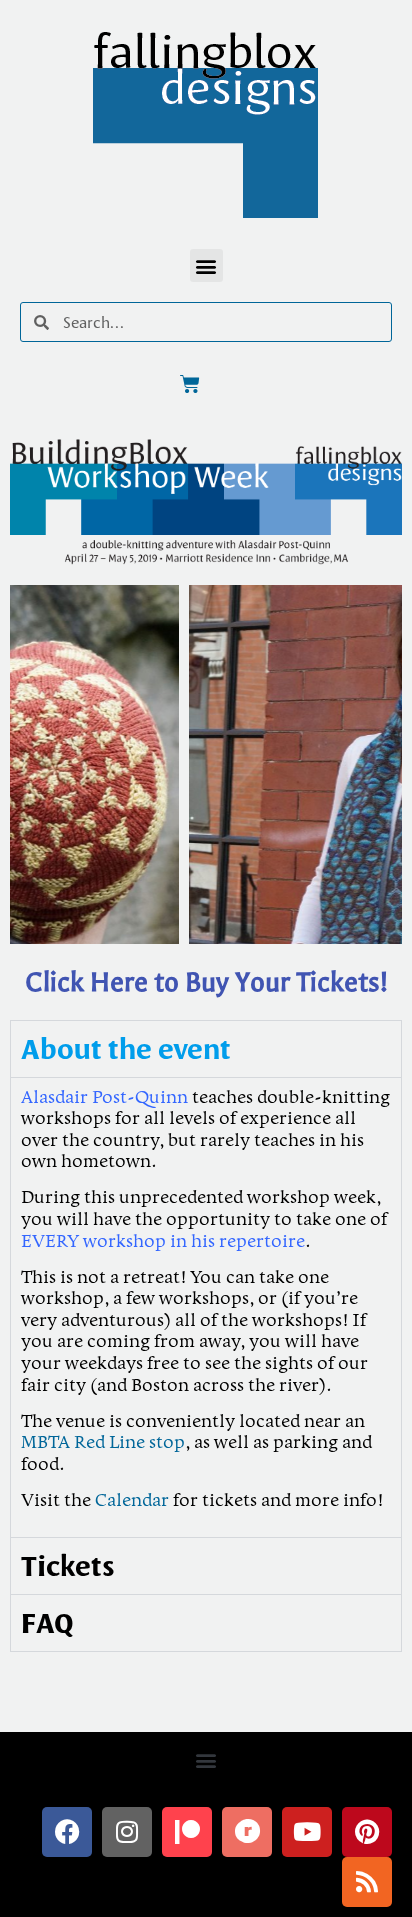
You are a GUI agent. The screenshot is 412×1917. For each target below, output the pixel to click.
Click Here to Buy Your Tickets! (206, 982)
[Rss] (367, 1882)
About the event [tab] (126, 1048)
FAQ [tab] (47, 1622)
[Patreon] (187, 1832)
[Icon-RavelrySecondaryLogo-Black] (247, 1832)
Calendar (134, 1501)
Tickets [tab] (68, 1565)
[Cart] (190, 384)
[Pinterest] (367, 1832)
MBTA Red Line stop (103, 1443)
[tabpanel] (206, 1307)
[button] (206, 265)
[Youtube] (307, 1832)
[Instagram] (127, 1832)
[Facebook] (67, 1832)
